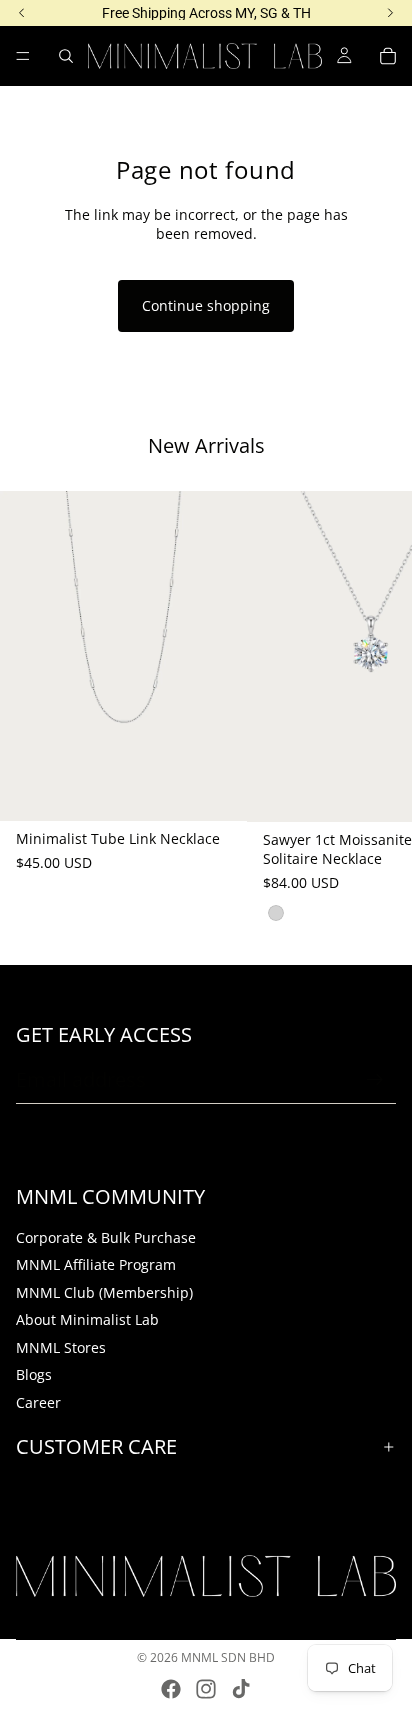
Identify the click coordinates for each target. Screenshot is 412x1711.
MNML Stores (61, 1347)
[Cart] (388, 56)
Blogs (34, 1375)
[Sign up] (375, 1080)
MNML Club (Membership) (104, 1292)
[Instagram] (206, 1689)
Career (38, 1402)
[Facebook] (171, 1689)
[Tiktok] (241, 1689)
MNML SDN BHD (228, 1657)
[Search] (66, 56)
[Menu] (23, 56)
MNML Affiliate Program (96, 1264)
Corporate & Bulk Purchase (106, 1237)
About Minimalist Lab (87, 1319)
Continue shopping (206, 305)
